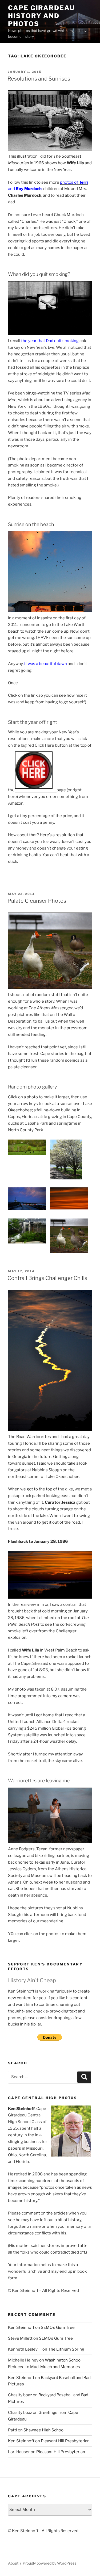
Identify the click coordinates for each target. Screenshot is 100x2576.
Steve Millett (20, 2338)
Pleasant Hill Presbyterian (65, 2441)
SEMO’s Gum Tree (58, 2327)
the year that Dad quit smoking (50, 341)
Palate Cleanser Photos (37, 901)
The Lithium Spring (66, 2349)
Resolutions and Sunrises (39, 79)
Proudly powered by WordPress (49, 2563)
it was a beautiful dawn (46, 664)
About (13, 2563)
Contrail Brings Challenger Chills (47, 1278)
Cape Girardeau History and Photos (41, 16)
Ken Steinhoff (21, 2327)
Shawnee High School (44, 2430)
